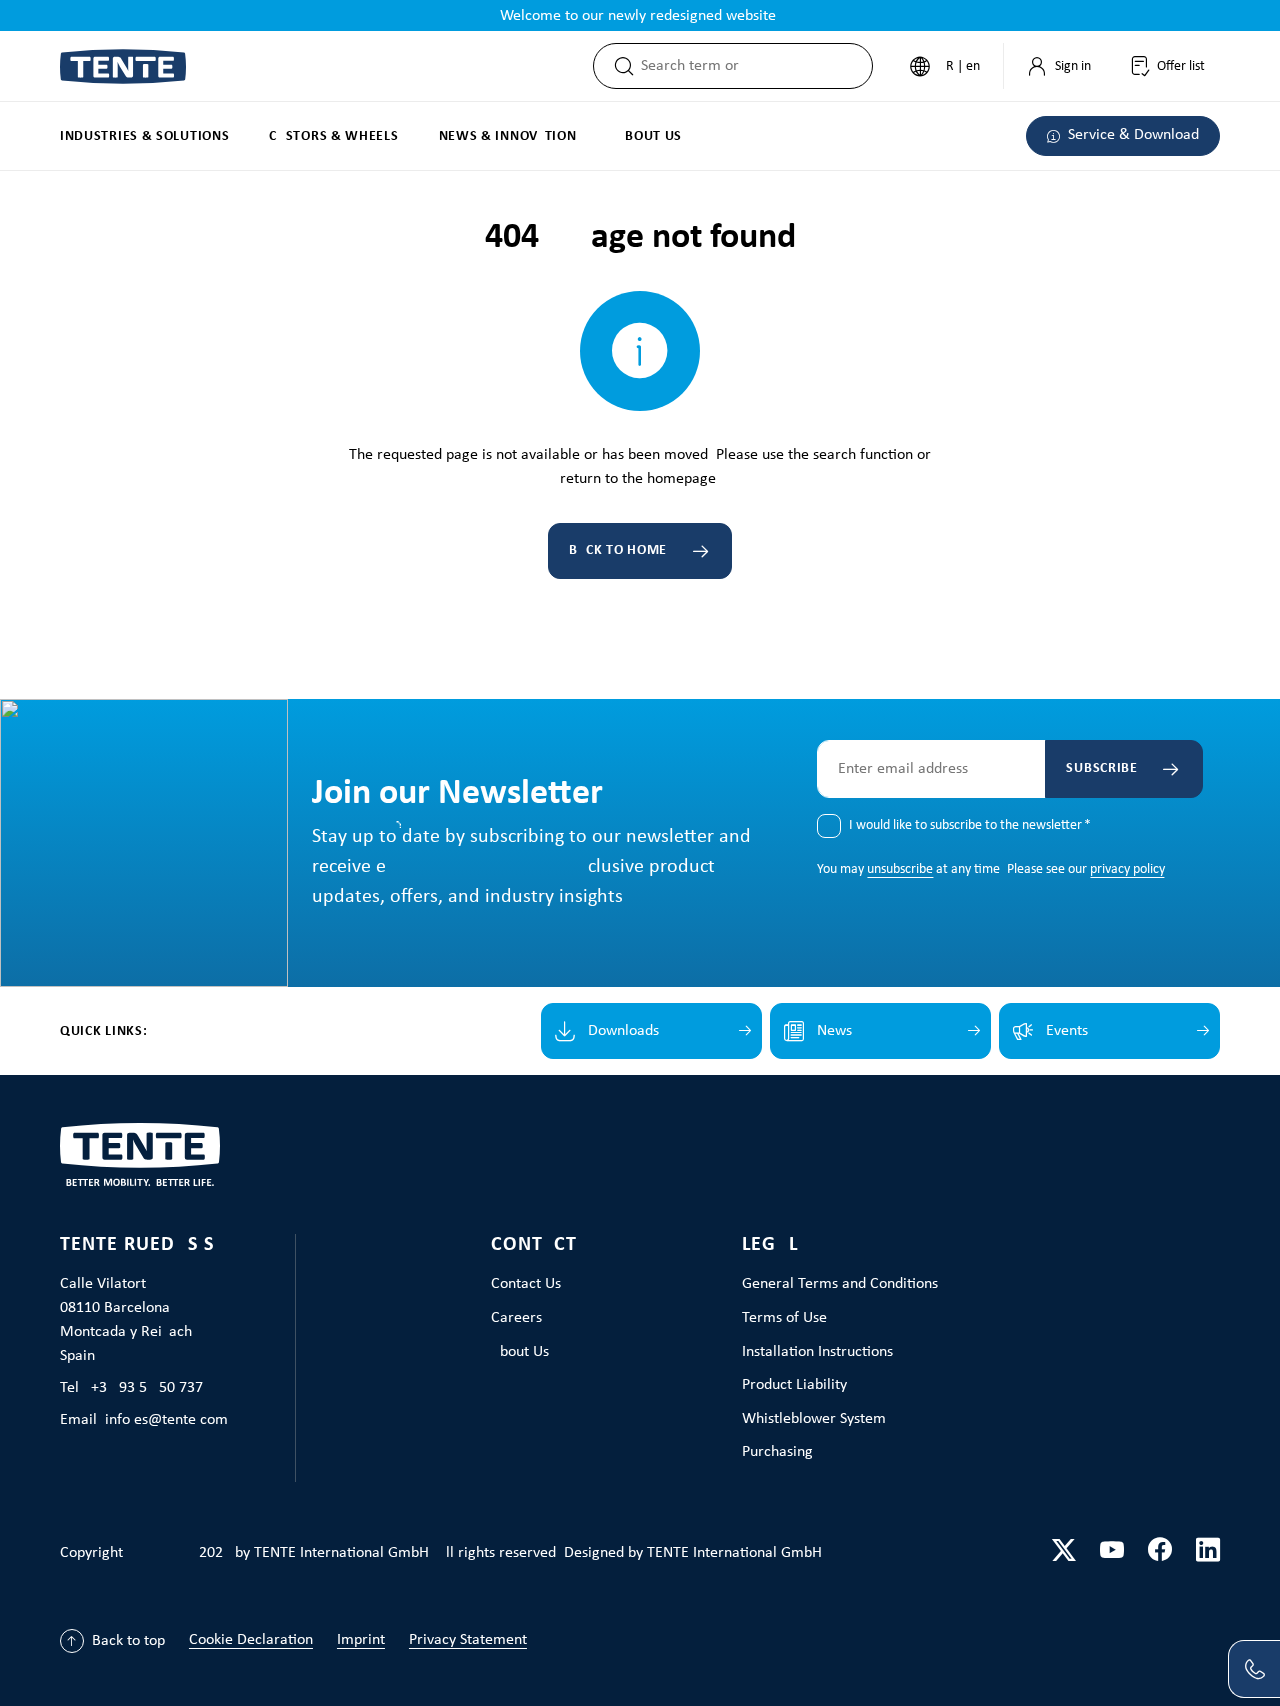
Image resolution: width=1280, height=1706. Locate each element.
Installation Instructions (817, 1352)
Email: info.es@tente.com (144, 1420)
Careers (516, 1318)
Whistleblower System (814, 1419)
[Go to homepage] (123, 66)
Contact (534, 1245)
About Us (520, 1352)
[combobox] (756, 66)
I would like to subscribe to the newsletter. (970, 825)
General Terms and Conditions (840, 1284)
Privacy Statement (468, 1640)
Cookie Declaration (251, 1640)
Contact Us (526, 1284)
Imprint (361, 1640)
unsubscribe (900, 869)
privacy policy (1127, 869)
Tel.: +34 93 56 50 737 (131, 1388)
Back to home (618, 550)
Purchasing (777, 1452)
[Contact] (1254, 1669)
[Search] (618, 66)
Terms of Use (784, 1318)
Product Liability (794, 1385)
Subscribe (1101, 768)
